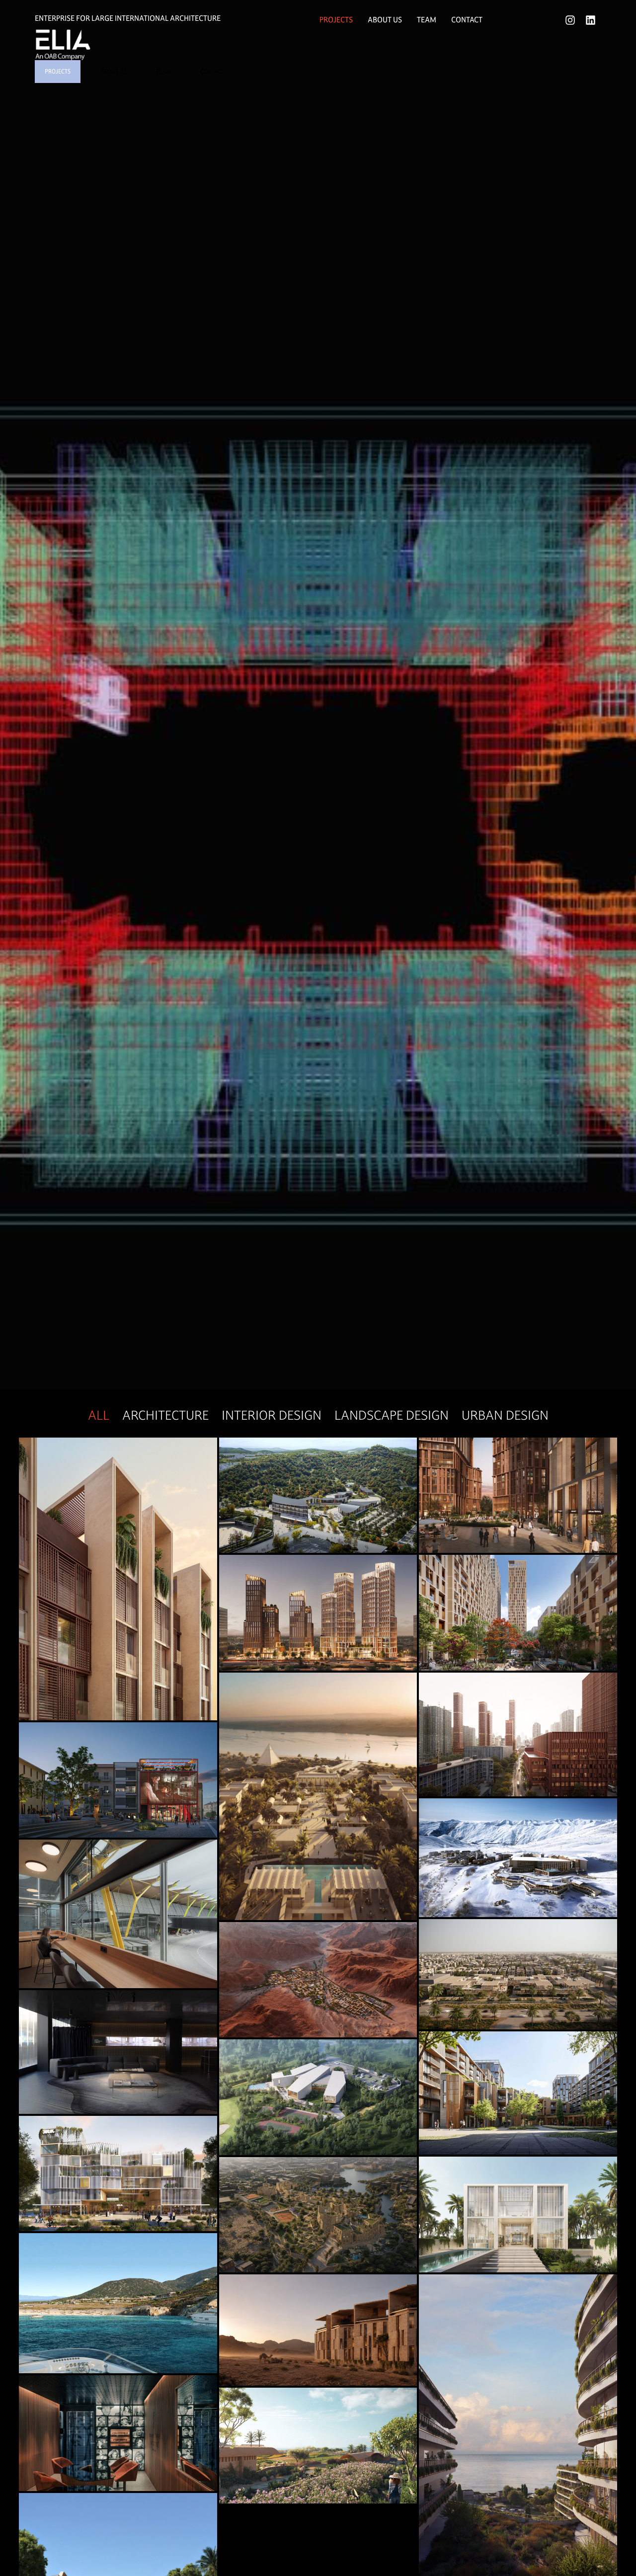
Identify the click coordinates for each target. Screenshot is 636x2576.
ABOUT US (113, 72)
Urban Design (505, 1415)
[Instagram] (570, 20)
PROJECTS (58, 72)
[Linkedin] (591, 20)
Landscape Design (392, 1415)
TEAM (163, 72)
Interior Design (272, 1415)
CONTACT (212, 72)
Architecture (165, 1415)
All (99, 1415)
